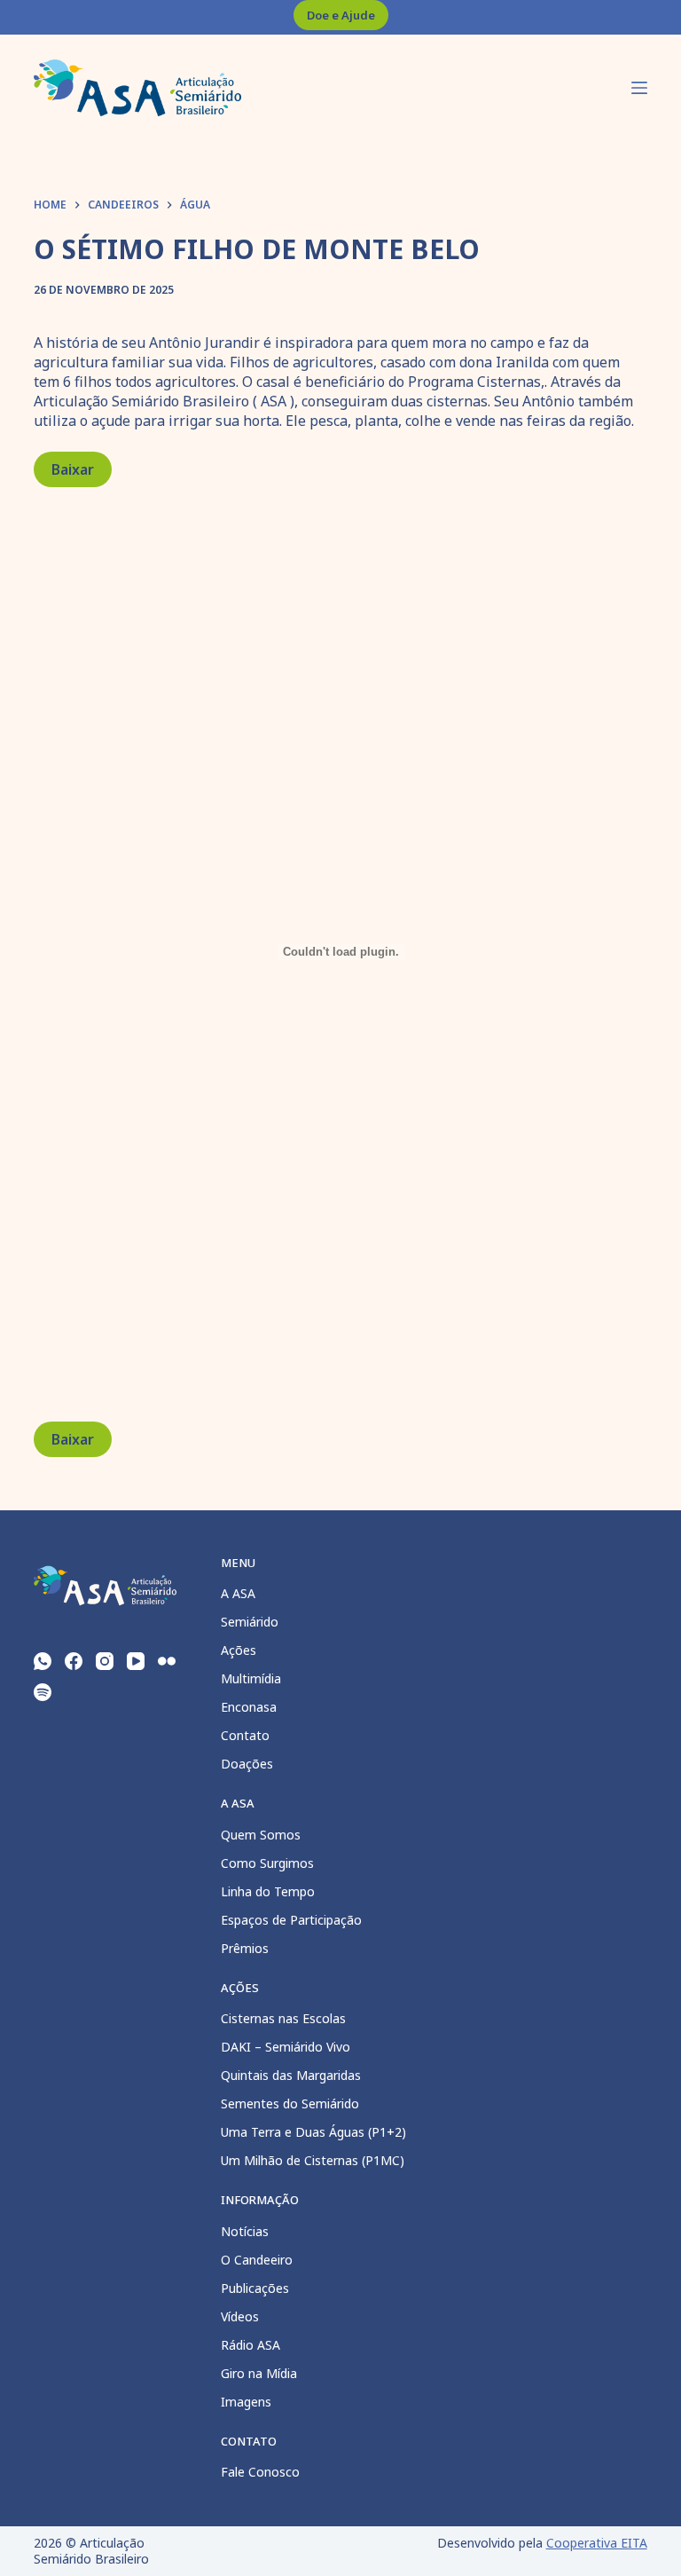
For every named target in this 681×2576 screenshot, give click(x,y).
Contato (245, 1735)
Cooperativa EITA (597, 2543)
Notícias (245, 2231)
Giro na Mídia (259, 2373)
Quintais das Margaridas (291, 2075)
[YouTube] (136, 1661)
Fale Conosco (260, 2472)
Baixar (73, 469)
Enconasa (249, 1707)
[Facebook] (74, 1661)
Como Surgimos (267, 1863)
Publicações (255, 2288)
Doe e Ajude (341, 15)
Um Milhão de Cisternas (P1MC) (313, 2160)
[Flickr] (167, 1661)
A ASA (238, 1593)
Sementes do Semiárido (290, 2103)
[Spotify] (43, 1692)
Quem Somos (261, 1835)
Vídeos (240, 2316)
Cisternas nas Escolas (283, 2018)
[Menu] (639, 88)
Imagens (246, 2402)
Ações (239, 1650)
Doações (247, 1764)
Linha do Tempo (268, 1891)
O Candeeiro (257, 2260)
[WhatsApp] (43, 1661)
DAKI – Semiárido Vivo (286, 2047)
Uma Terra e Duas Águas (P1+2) (313, 2132)
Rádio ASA (250, 2345)
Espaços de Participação (291, 1920)
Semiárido (250, 1622)
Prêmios (245, 1948)
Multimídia (251, 1678)
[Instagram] (105, 1661)
